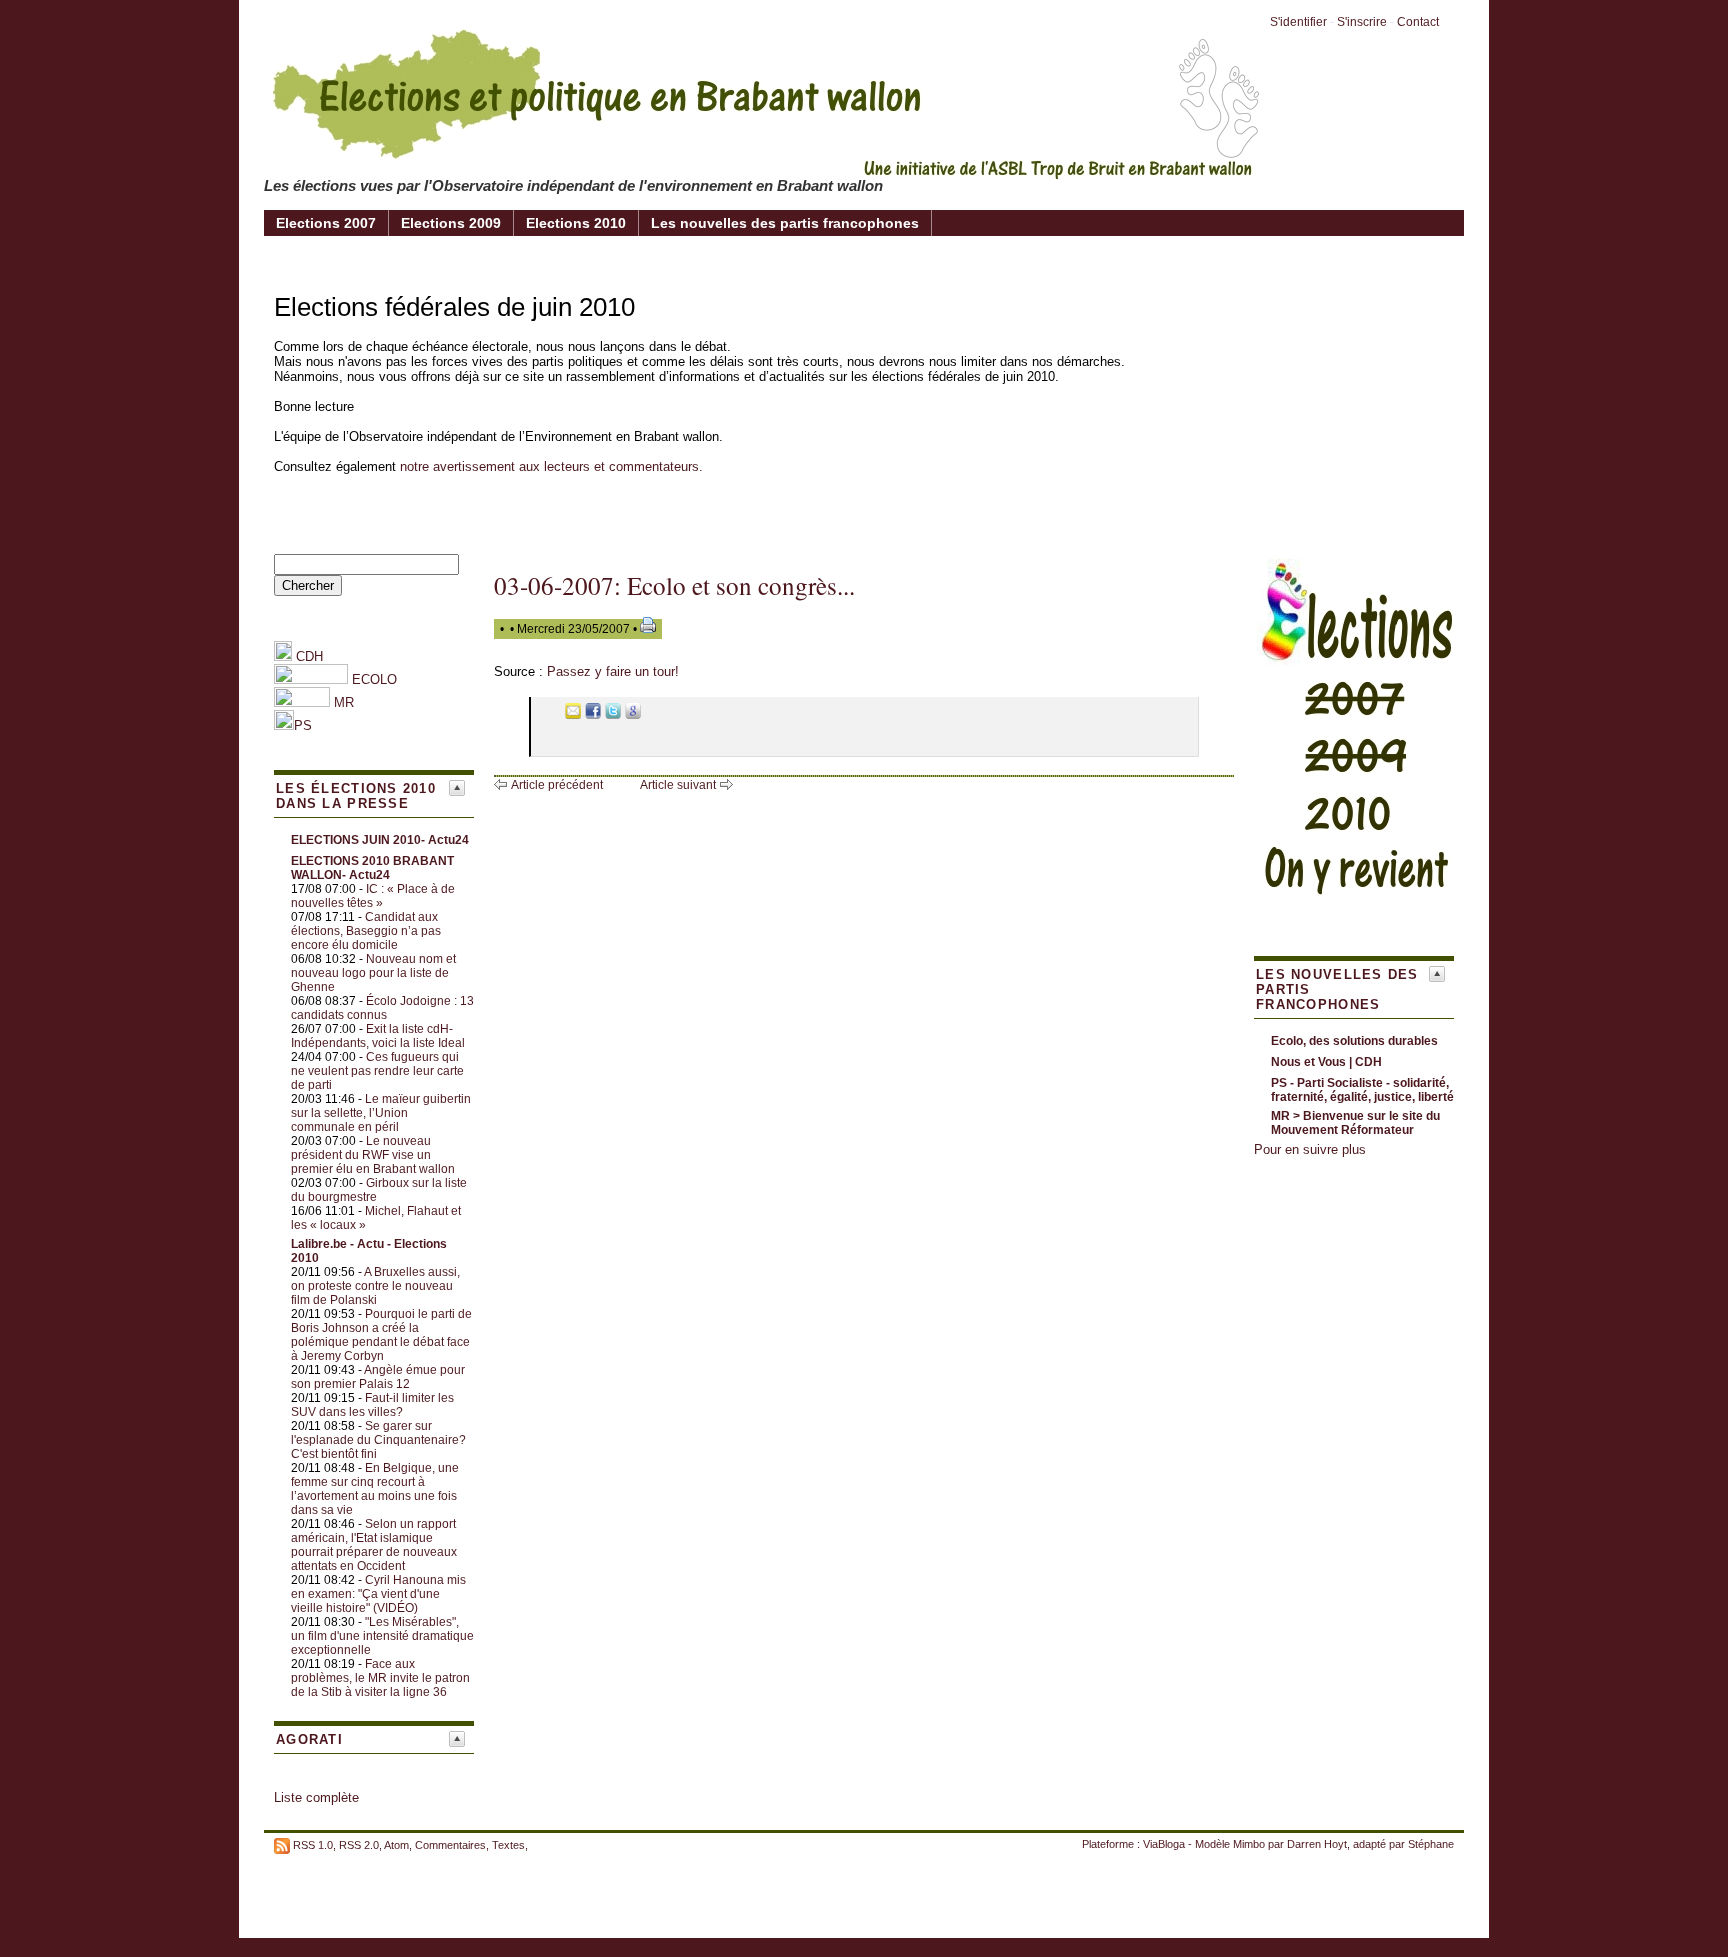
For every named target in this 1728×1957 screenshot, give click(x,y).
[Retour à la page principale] (764, 164)
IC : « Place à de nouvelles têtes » (373, 896)
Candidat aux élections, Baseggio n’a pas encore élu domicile (366, 931)
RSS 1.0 (313, 1845)
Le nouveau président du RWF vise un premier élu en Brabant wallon (373, 1155)
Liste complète (316, 1797)
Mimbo (1249, 1844)
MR (344, 702)
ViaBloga (1164, 1844)
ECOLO (372, 679)
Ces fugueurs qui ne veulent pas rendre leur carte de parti (377, 1071)
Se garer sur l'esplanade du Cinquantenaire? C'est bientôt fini (378, 1440)
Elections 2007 (326, 223)
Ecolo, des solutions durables (1354, 1041)
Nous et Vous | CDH (1326, 1062)
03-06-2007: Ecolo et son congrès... (674, 585)
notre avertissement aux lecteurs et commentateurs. (551, 466)
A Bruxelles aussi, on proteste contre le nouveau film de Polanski (375, 1286)
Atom (396, 1845)
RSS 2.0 (359, 1845)
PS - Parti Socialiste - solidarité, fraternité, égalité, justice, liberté (1362, 1090)
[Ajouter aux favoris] (553, 714)
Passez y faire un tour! (613, 671)
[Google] (633, 714)
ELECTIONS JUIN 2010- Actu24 (380, 840)
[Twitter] (613, 714)
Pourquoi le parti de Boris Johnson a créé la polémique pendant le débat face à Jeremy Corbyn (381, 1335)
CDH (307, 656)
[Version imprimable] (648, 629)
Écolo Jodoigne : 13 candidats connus (382, 1008)
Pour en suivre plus (1310, 1149)
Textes (508, 1845)
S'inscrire (1362, 22)
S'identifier (1298, 22)
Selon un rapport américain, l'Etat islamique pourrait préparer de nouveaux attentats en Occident (374, 1545)
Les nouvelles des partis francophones (785, 223)
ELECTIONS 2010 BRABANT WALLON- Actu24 (372, 868)
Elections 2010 (576, 223)
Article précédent (557, 785)
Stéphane (1431, 1844)
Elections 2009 (451, 223)
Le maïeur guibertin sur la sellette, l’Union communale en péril (381, 1113)
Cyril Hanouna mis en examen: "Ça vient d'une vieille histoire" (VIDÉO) (378, 1594)
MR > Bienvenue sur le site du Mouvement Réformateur (1355, 1123)
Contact (1418, 22)
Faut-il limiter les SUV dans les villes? (372, 1405)
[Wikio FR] (653, 714)
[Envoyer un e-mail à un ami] (573, 714)
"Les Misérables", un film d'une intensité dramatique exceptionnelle (382, 1636)
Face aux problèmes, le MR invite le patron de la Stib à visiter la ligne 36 (380, 1678)
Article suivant (678, 785)
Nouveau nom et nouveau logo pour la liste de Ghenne (373, 973)
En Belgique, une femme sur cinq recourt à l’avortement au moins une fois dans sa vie (375, 1489)
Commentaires (450, 1845)
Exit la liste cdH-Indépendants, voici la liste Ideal (378, 1036)
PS (303, 725)
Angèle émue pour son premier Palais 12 (378, 1377)
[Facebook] (593, 714)
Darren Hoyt (1317, 1844)
